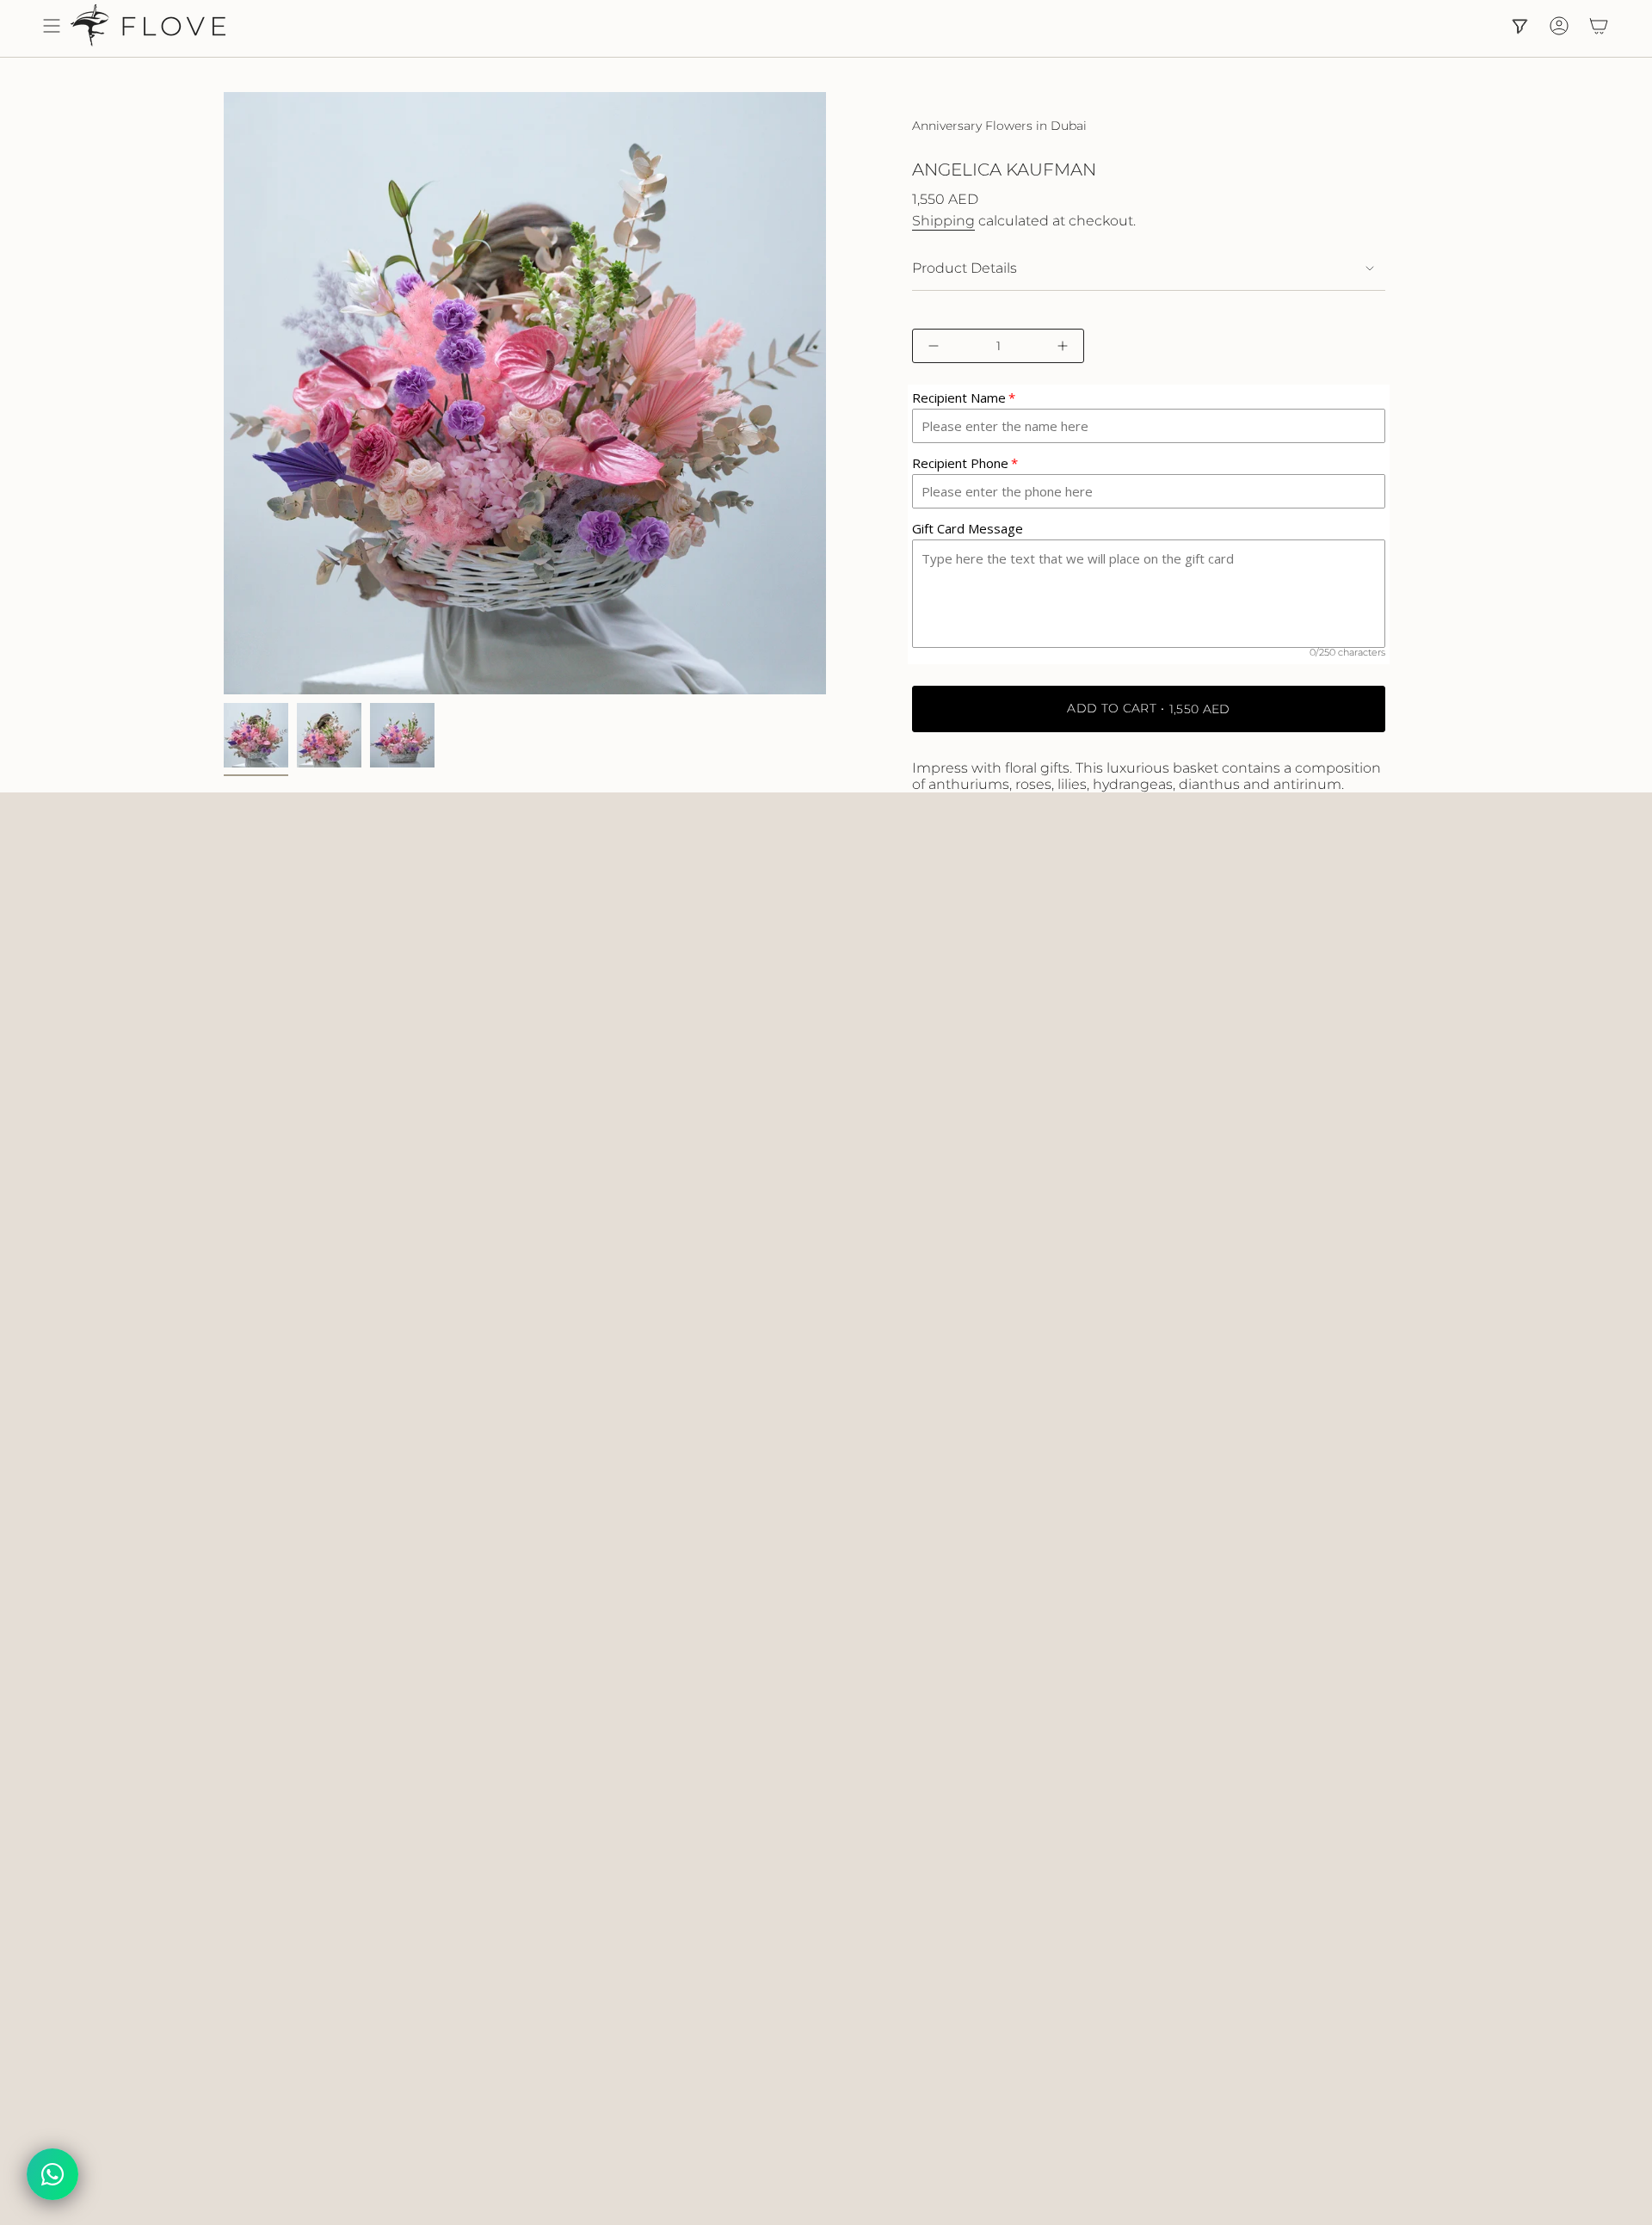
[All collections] (1519, 26)
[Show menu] (52, 26)
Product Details (965, 268)
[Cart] (1599, 26)
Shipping (943, 221)
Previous (224, 393)
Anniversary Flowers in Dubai (999, 126)
